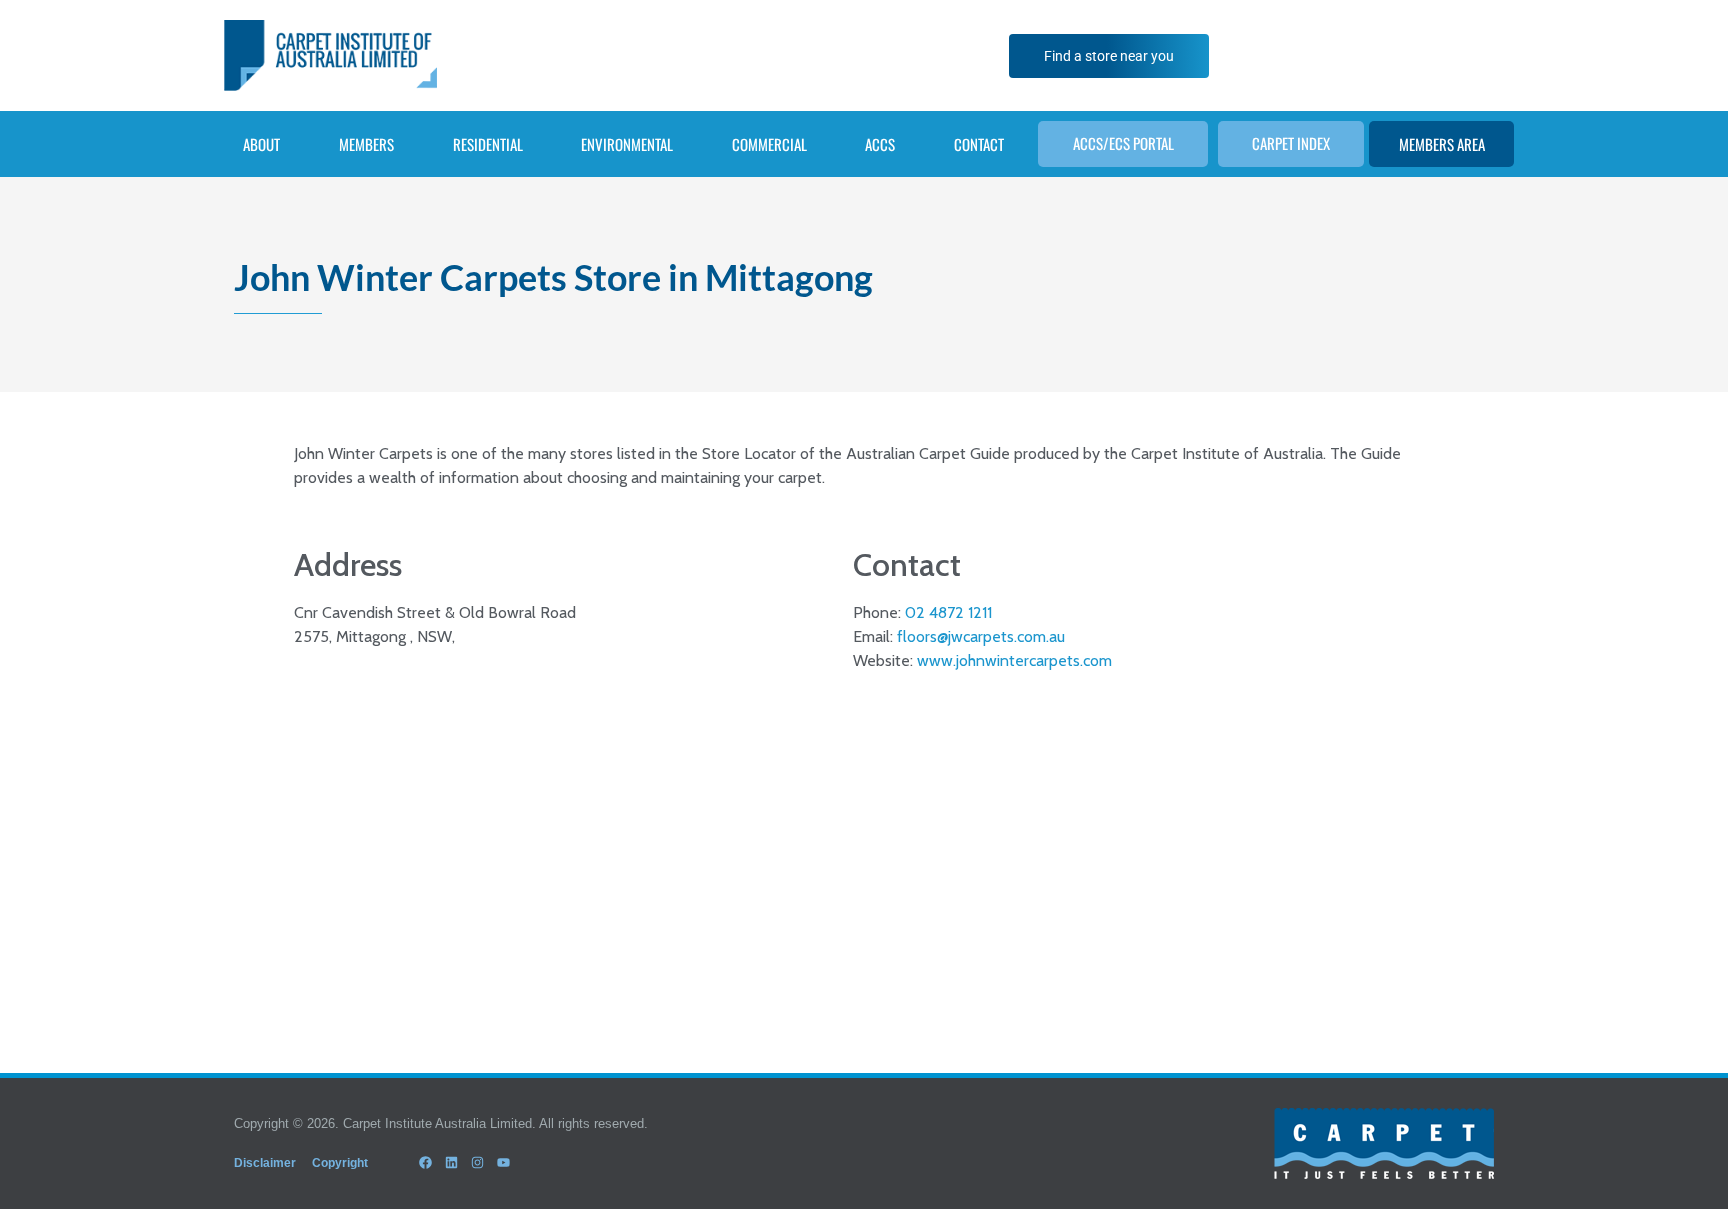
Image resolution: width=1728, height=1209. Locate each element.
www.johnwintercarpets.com (1014, 660)
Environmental (627, 144)
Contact (979, 144)
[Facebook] (425, 1163)
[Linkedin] (451, 1163)
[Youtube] (504, 1163)
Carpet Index (1291, 143)
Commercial (769, 144)
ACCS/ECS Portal (1123, 143)
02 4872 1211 (948, 612)
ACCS (880, 144)
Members (366, 144)
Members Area (1442, 144)
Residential (488, 144)
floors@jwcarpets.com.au (981, 636)
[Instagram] (477, 1163)
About (261, 144)
